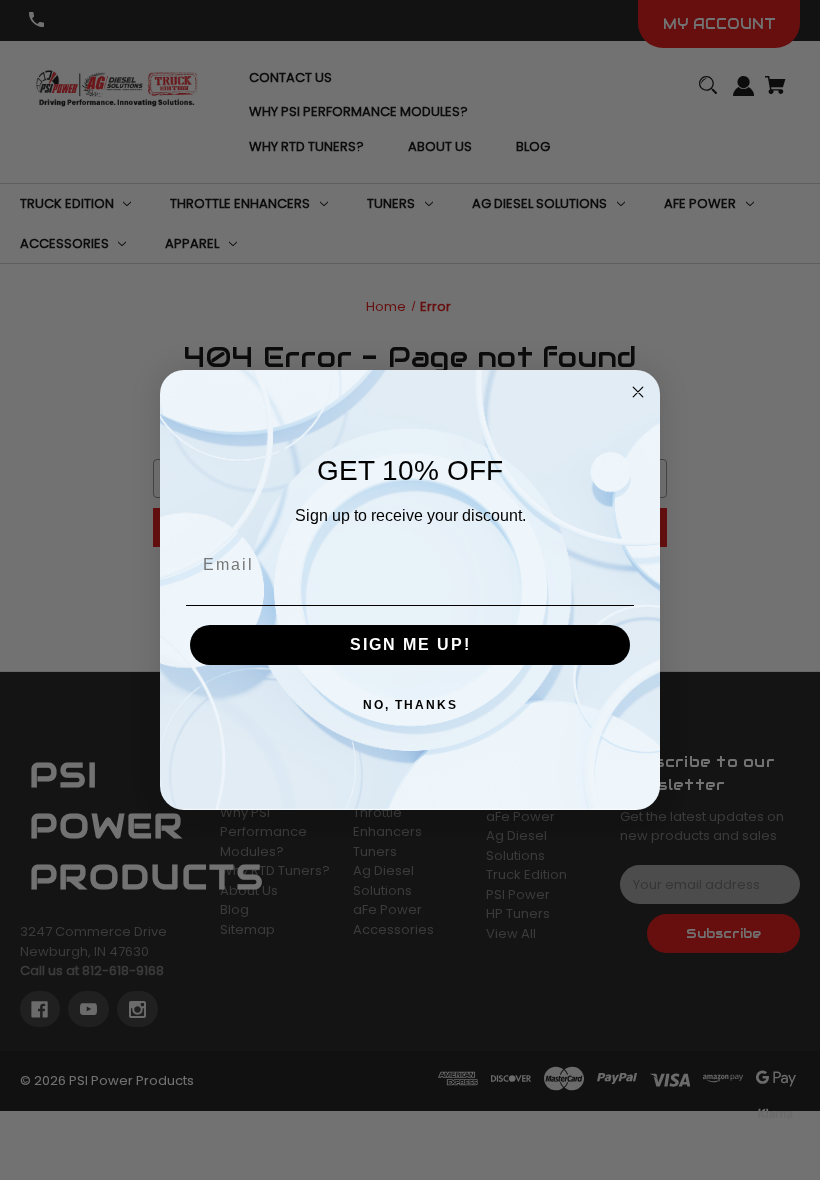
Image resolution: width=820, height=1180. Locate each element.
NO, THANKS (410, 705)
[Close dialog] (638, 392)
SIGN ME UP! (410, 644)
